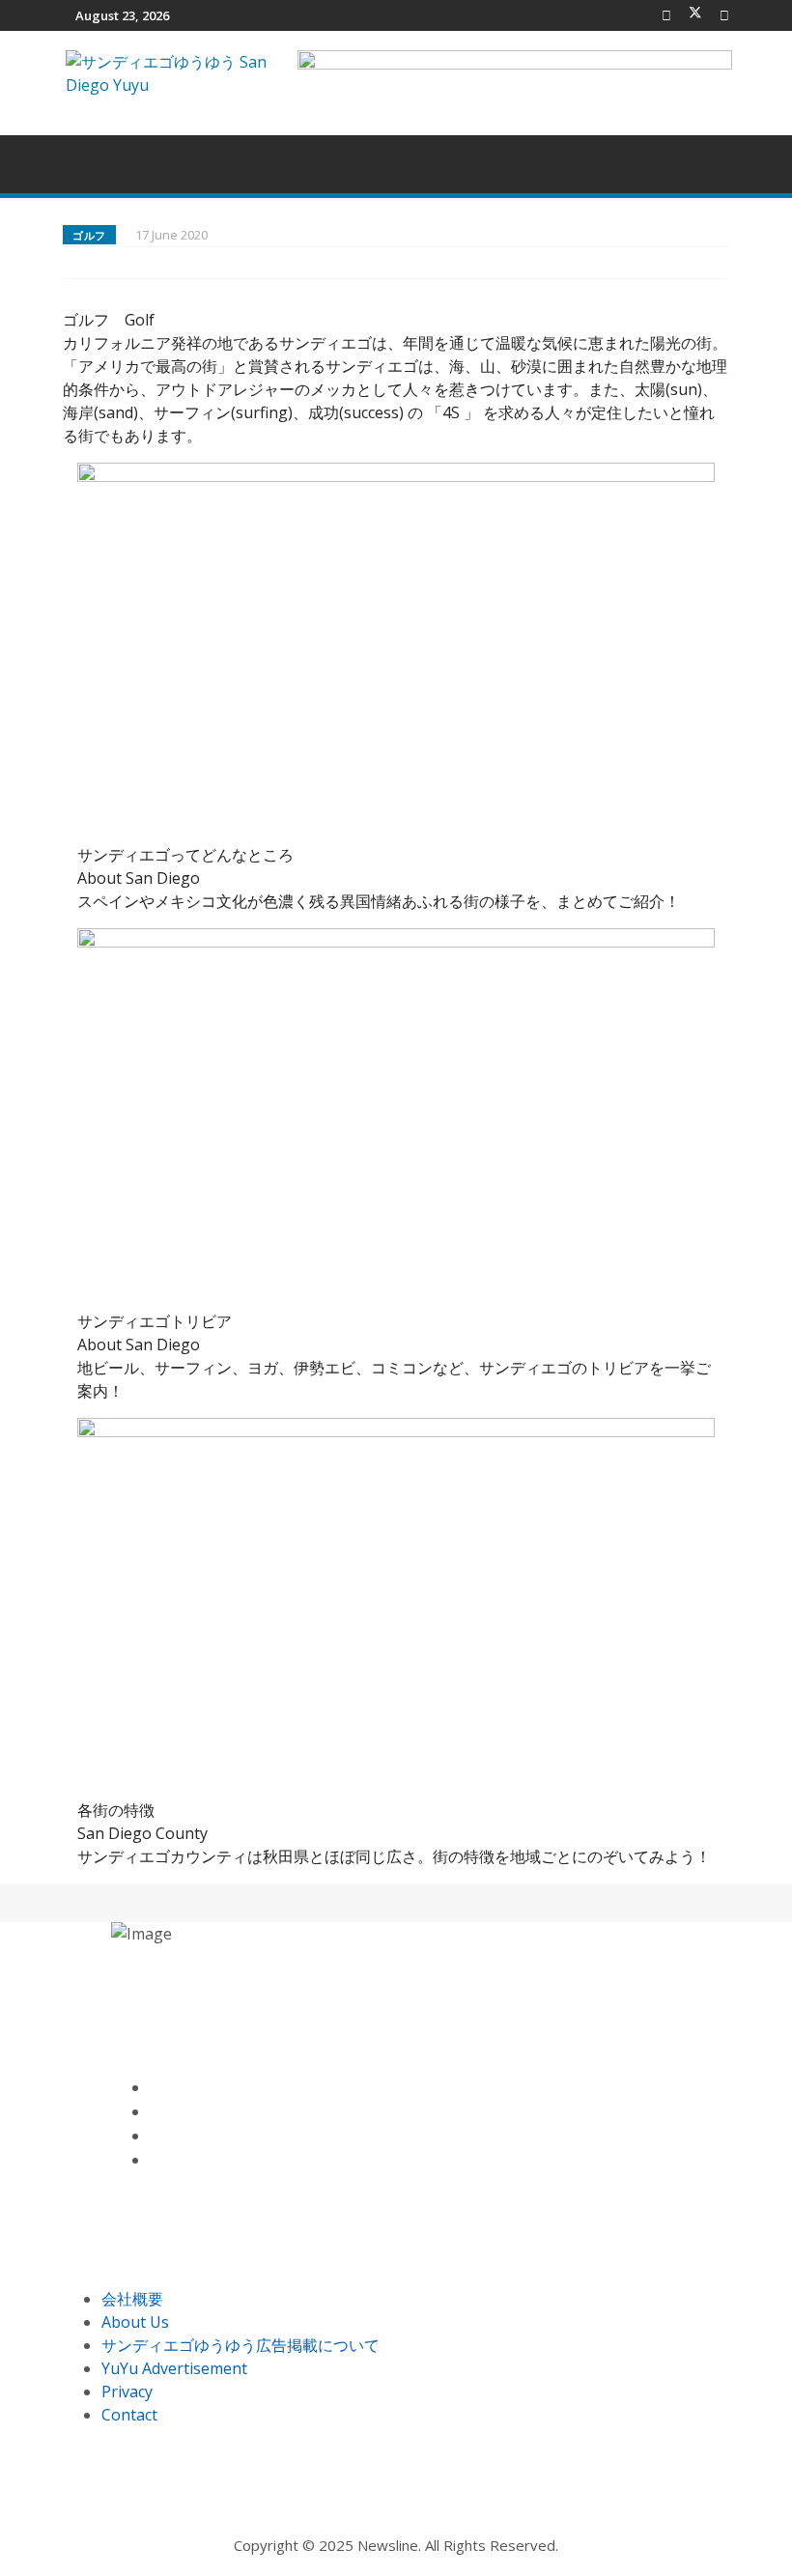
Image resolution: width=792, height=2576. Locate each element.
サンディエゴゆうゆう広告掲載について (240, 2345)
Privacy (127, 2392)
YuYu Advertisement (174, 2368)
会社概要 (132, 2299)
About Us (135, 2322)
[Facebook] (666, 15)
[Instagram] (155, 2161)
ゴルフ (89, 235)
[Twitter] (695, 15)
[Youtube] (724, 15)
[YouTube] (155, 2137)
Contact (129, 2415)
